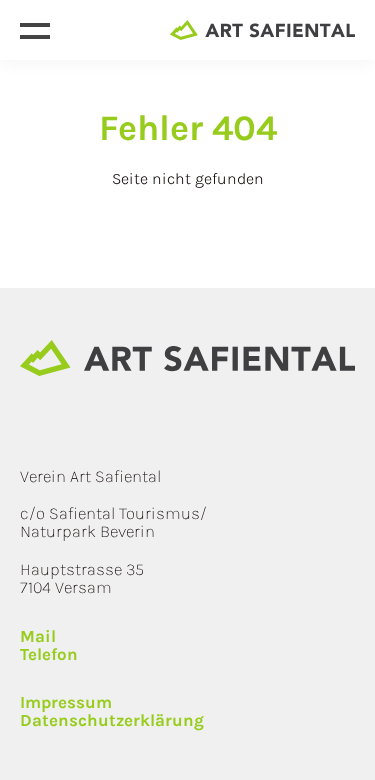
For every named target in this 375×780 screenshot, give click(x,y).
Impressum (66, 702)
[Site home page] (262, 30)
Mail (38, 636)
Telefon (49, 654)
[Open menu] (35, 30)
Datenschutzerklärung (112, 720)
